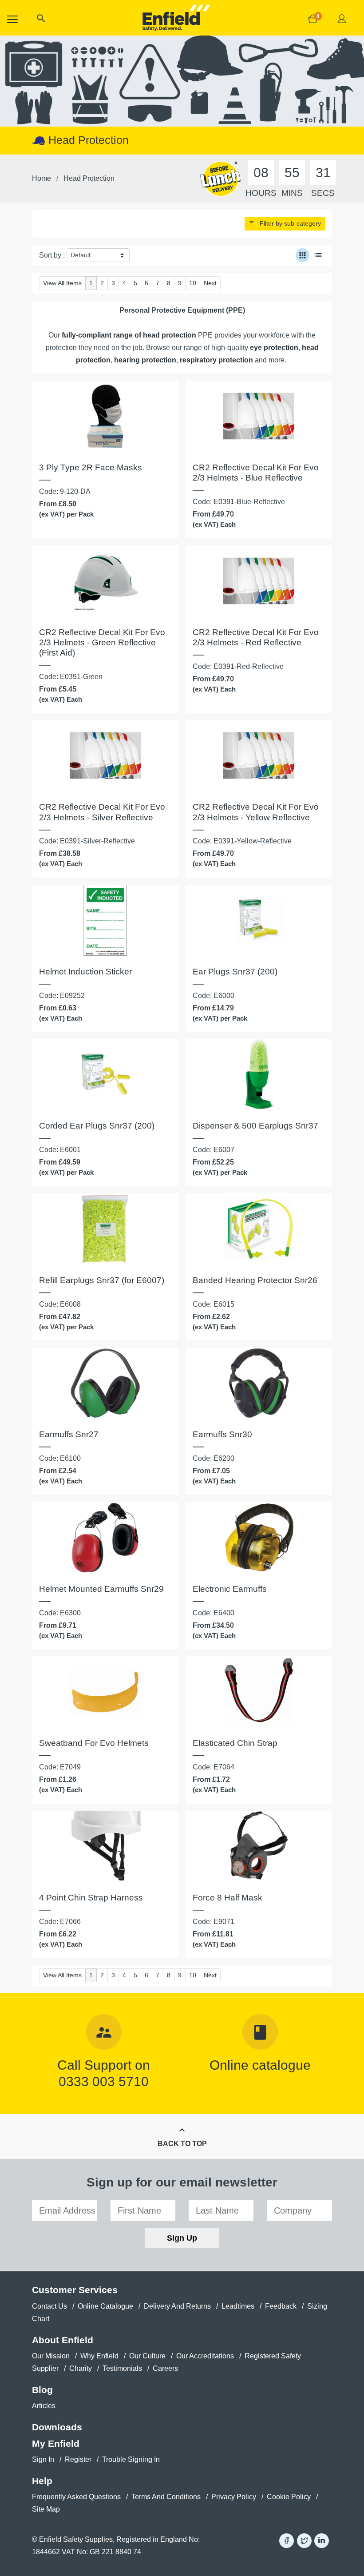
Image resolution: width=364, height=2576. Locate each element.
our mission (51, 2356)
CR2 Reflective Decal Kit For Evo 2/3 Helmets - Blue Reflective (256, 473)
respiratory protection (216, 360)
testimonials (122, 2368)
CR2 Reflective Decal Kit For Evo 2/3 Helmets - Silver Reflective (102, 812)
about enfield (63, 2340)
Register (78, 2459)
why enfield (99, 2356)
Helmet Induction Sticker (85, 972)
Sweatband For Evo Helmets (94, 1743)
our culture (147, 2356)
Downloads (57, 2427)
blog (42, 2390)
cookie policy (289, 2497)
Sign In (43, 2459)
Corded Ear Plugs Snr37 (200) (97, 1126)
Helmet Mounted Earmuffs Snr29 (101, 1589)
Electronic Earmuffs (230, 1589)
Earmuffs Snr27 (69, 1434)
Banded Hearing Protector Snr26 (255, 1280)
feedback (281, 2306)
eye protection (274, 348)
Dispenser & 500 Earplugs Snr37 (255, 1126)
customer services (75, 2290)
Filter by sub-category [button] (285, 223)
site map (46, 2509)
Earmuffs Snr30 (222, 1434)
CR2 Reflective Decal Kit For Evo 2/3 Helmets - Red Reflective (256, 637)
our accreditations (205, 2356)
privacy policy (234, 2497)
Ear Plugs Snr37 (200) (235, 972)
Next (210, 283)
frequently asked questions (76, 2497)
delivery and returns (177, 2306)
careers (165, 2368)
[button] (41, 20)
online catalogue (105, 2306)
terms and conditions (166, 2497)
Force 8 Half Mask (227, 1898)
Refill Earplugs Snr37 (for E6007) (102, 1280)
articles (44, 2406)
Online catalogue (260, 2065)
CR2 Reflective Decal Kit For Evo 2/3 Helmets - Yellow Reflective (256, 812)
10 (193, 283)
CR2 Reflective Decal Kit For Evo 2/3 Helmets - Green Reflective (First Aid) (102, 642)
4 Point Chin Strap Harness (91, 1898)
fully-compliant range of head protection (130, 335)
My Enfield (56, 2443)
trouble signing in (131, 2459)
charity (81, 2368)
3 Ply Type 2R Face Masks (91, 467)
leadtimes (238, 2306)
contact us (49, 2306)
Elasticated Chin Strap (235, 1743)
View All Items (62, 283)
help (42, 2481)
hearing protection (145, 360)
